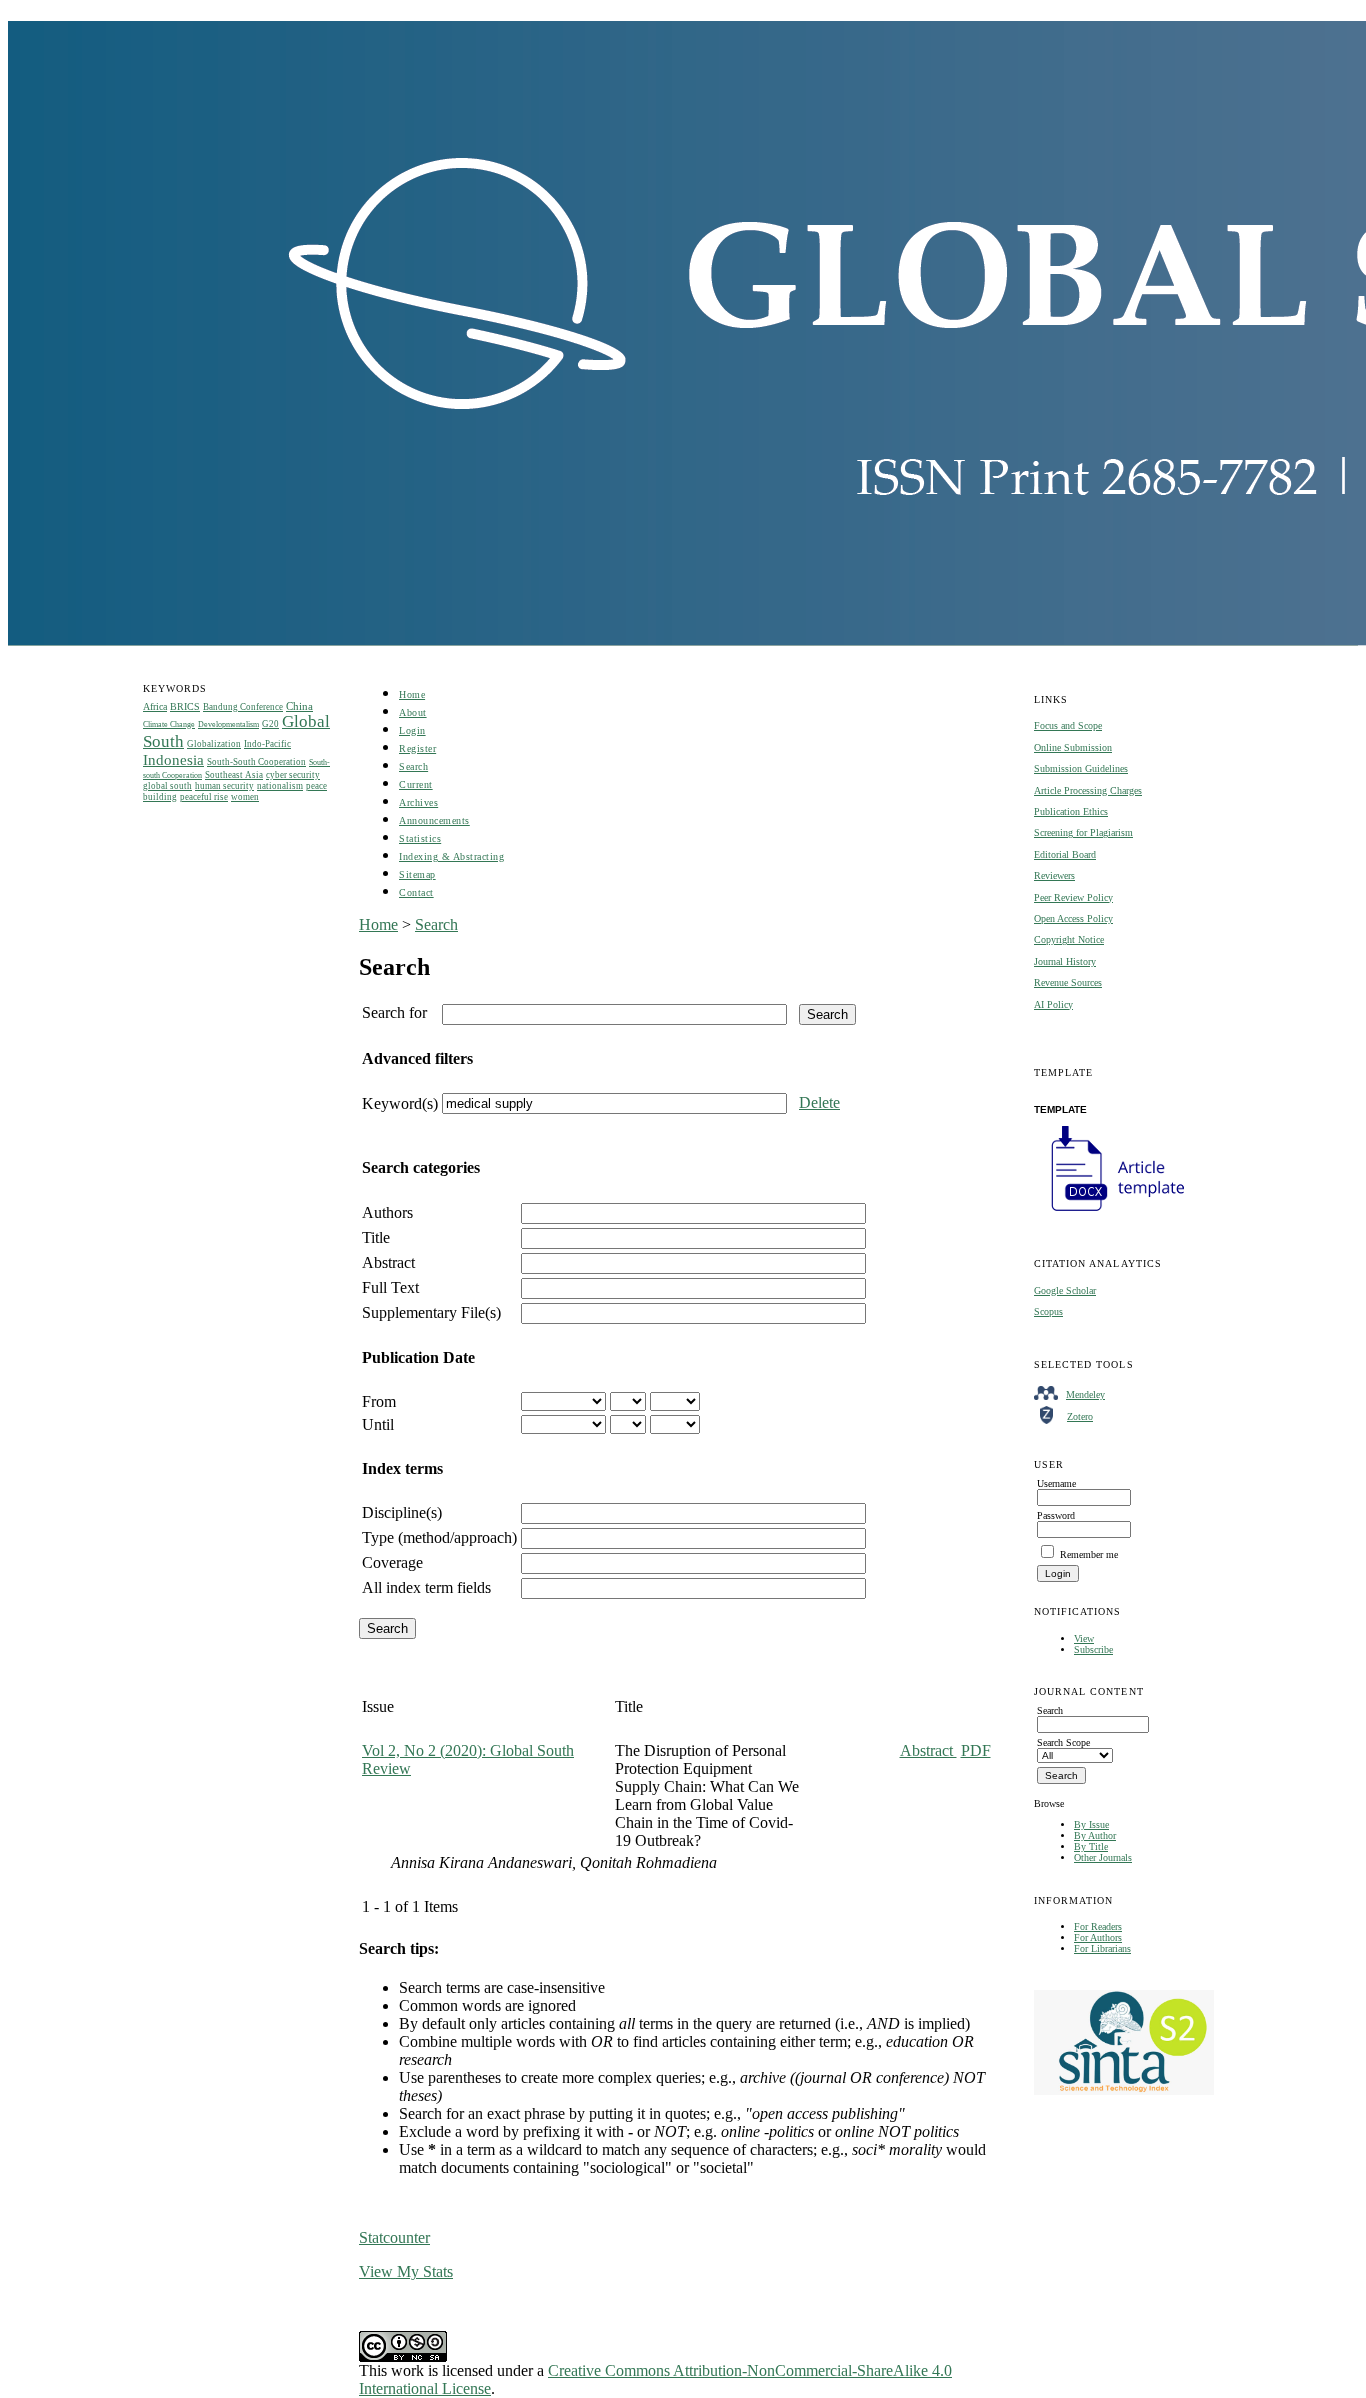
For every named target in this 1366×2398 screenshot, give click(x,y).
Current (416, 784)
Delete (819, 1102)
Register (417, 748)
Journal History (1065, 961)
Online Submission (1073, 747)
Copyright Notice (1069, 939)
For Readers (1098, 1926)
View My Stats (406, 2271)
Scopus (1048, 1311)
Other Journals (1103, 1857)
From (379, 1401)
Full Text (390, 1287)
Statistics (420, 838)
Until (378, 1424)
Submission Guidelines (1081, 768)
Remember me (1089, 1554)
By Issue (1091, 1824)
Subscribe (1093, 1649)
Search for (394, 1012)
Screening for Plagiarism (1083, 832)
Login (412, 730)
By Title (1091, 1846)
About (413, 712)
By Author (1095, 1835)
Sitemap (417, 874)
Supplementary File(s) (431, 1312)
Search (413, 766)
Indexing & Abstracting (451, 856)
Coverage (392, 1562)
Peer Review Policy (1073, 897)
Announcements (434, 820)
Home (412, 694)
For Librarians (1102, 1948)
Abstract (388, 1262)
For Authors (1098, 1937)
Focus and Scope (1068, 725)
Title (376, 1237)
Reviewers (1054, 875)
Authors (387, 1212)
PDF (976, 1750)
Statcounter (394, 2237)
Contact (416, 892)
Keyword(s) (400, 1103)
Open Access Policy (1073, 918)
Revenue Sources (1068, 982)
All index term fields (426, 1587)
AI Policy (1053, 1004)
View (1084, 1638)
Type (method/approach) (439, 1537)
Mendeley (1085, 1394)
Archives (418, 802)
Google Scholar (1065, 1290)
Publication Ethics (1071, 811)
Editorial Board (1065, 854)
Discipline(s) (402, 1512)
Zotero (1080, 1416)
